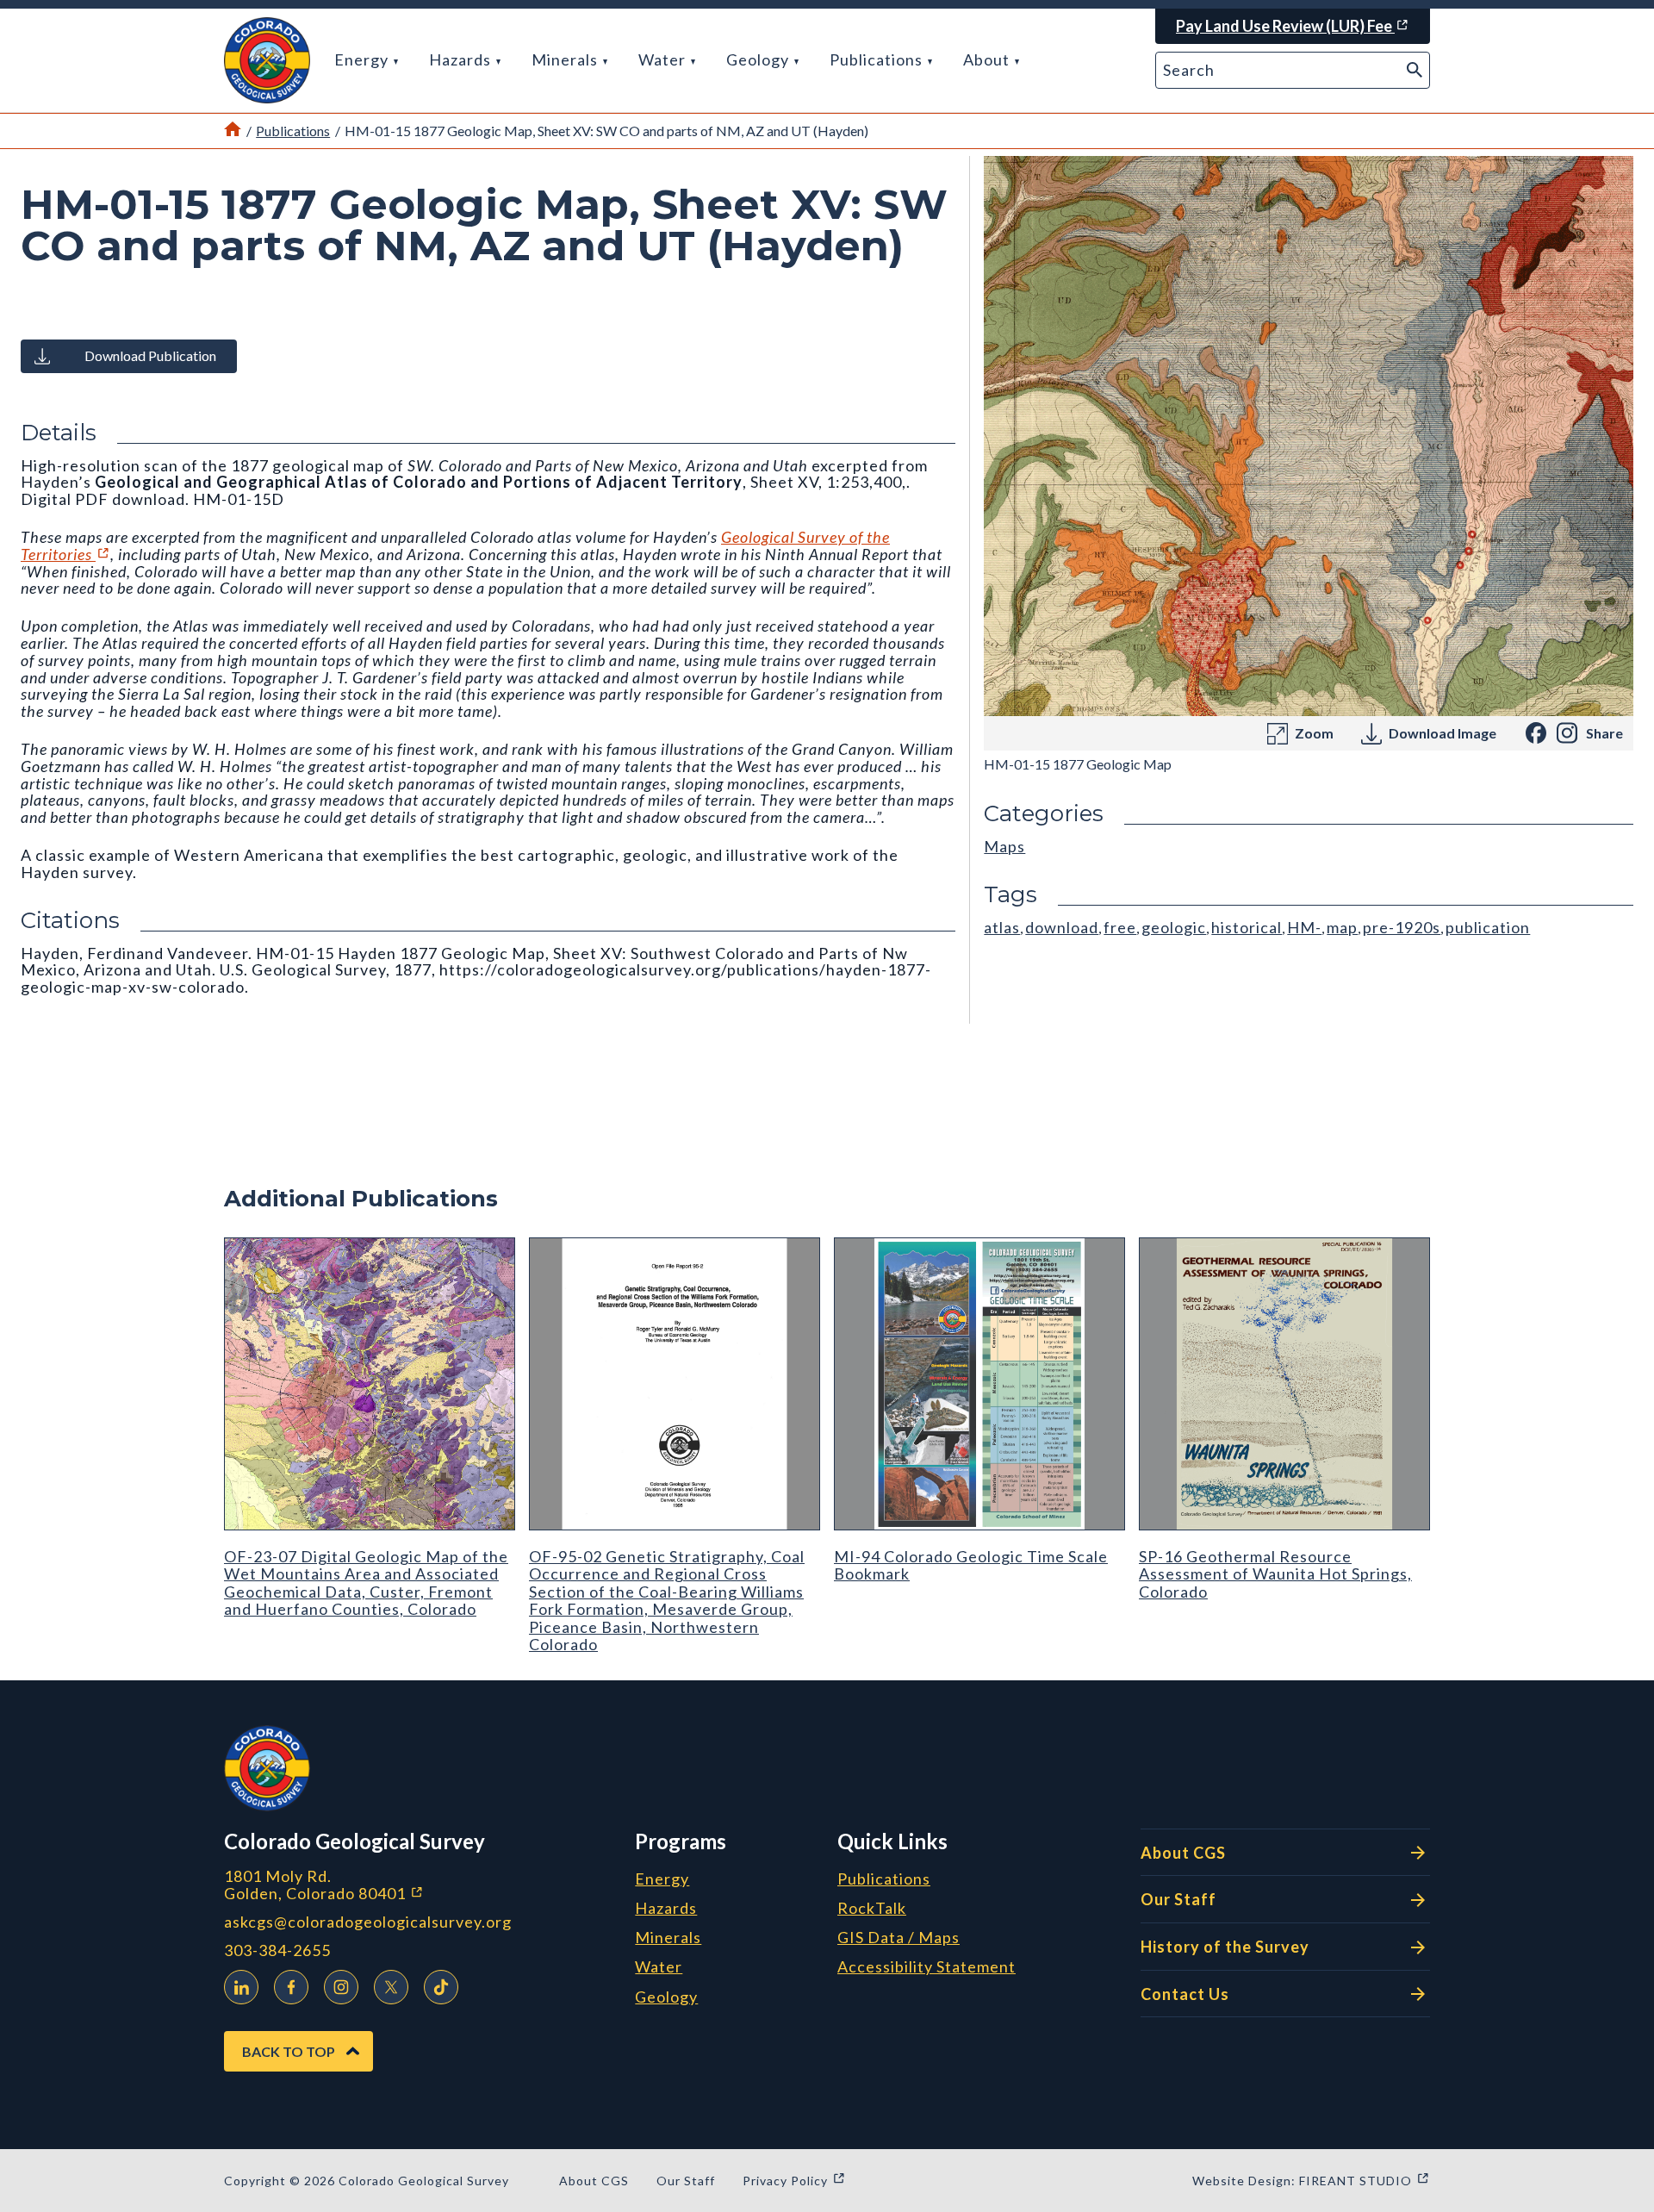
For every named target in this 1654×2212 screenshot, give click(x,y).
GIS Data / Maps (899, 1938)
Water (664, 59)
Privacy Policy (794, 2181)
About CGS (1183, 1853)
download (1062, 927)
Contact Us (1185, 1994)
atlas (1002, 927)
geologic (1174, 927)
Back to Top (289, 2051)
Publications (878, 59)
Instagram (341, 1987)
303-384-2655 (277, 1950)
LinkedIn (241, 1987)
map (1342, 927)
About (988, 59)
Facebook (291, 1987)
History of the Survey (1225, 1947)
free (1120, 927)
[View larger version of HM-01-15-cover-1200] (1309, 436)
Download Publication (150, 355)
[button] (267, 60)
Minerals (566, 59)
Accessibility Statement (926, 1967)
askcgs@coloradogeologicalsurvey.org (368, 1922)
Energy (363, 59)
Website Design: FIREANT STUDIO (1311, 2181)
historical (1247, 927)
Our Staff (1178, 1899)
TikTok (441, 1987)
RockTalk (872, 1909)
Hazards (462, 59)
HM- (1304, 927)
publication (1488, 927)
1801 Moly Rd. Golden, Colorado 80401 (415, 1885)
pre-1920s (1402, 927)
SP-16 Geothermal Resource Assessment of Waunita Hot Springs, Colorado (1275, 1574)
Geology (759, 59)
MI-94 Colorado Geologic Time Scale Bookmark (971, 1565)
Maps (1004, 846)
